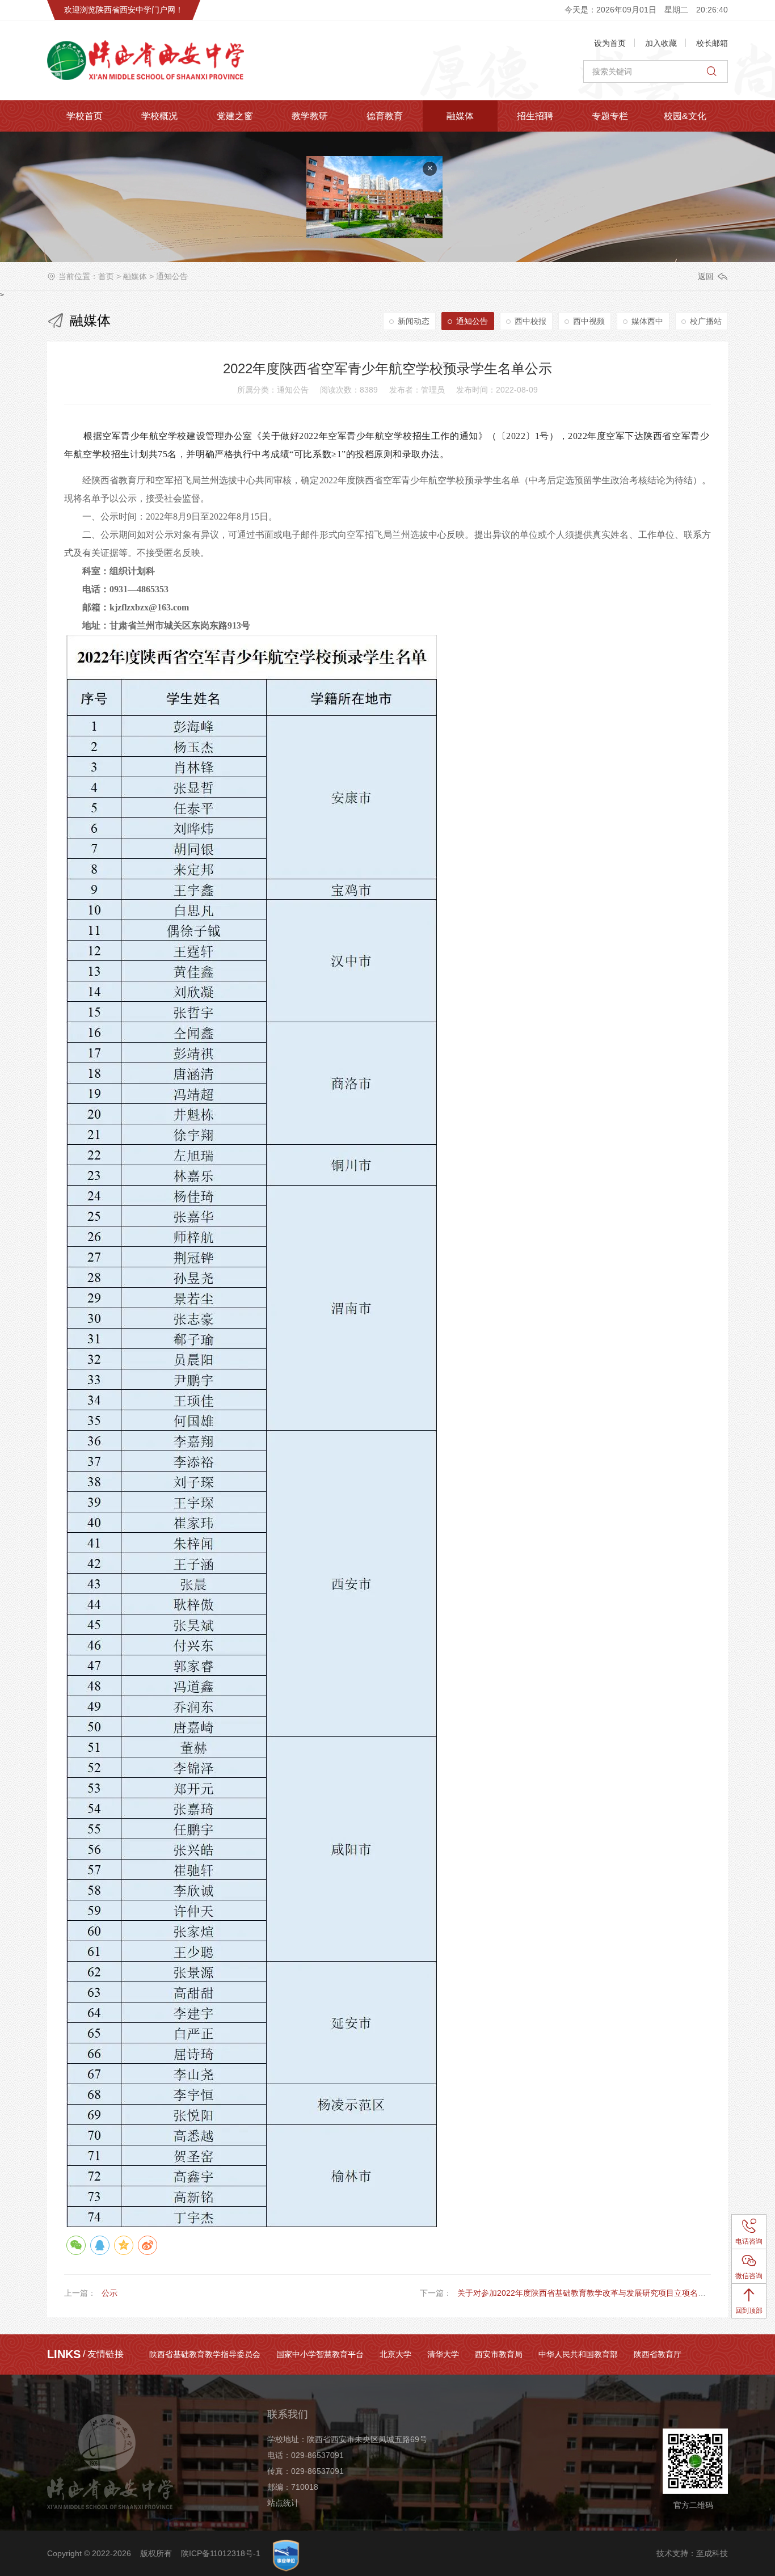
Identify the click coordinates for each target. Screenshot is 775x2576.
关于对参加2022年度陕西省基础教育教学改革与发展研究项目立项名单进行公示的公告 (609, 2293)
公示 (109, 2293)
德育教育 (385, 116)
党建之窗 (235, 116)
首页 (106, 276)
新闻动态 (414, 321)
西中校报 (530, 321)
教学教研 (310, 116)
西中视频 (589, 321)
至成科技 (712, 2553)
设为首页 (610, 43)
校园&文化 (685, 116)
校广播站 (706, 321)
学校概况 (159, 116)
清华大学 (443, 2354)
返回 (706, 276)
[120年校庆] (423, 222)
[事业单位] (286, 2556)
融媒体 (460, 116)
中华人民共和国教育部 (578, 2354)
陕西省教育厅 (658, 2354)
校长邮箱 (712, 43)
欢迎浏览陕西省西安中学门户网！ (124, 10)
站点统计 (283, 2503)
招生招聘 (535, 116)
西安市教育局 (499, 2354)
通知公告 (172, 276)
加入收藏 (661, 43)
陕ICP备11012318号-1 (221, 2553)
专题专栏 (610, 116)
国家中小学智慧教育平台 (320, 2354)
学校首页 (85, 116)
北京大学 (395, 2354)
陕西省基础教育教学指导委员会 (205, 2354)
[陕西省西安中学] (163, 60)
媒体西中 (647, 321)
